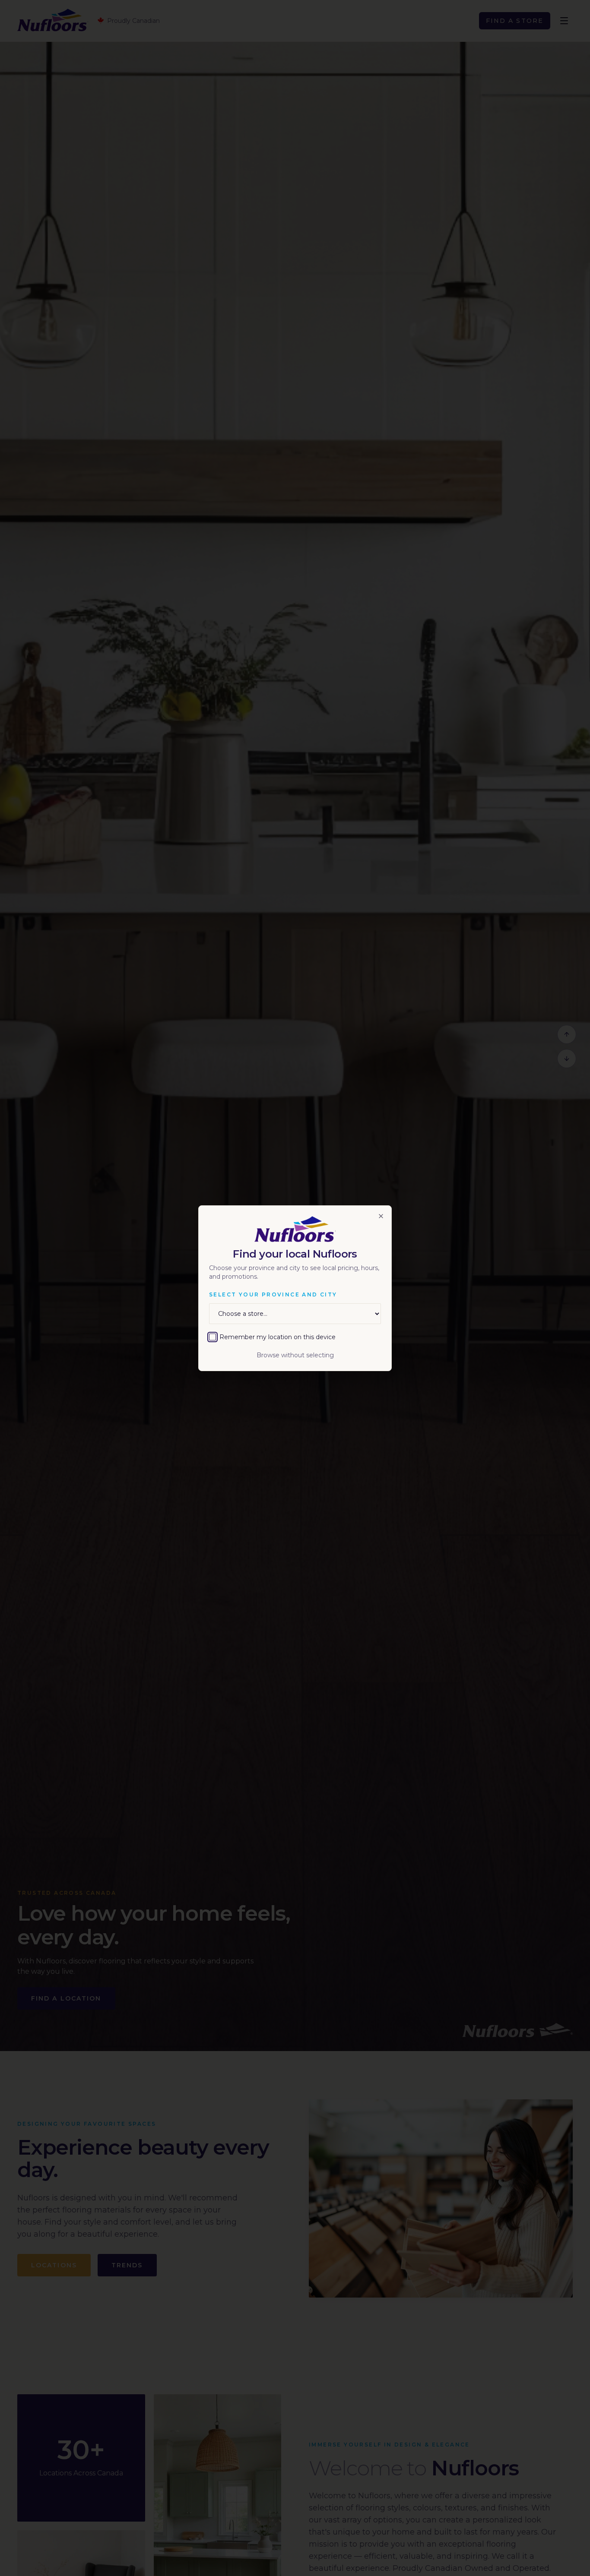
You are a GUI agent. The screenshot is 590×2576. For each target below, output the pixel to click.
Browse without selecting (295, 1355)
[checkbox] (213, 1337)
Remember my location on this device (278, 1337)
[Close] (381, 1216)
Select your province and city (273, 1294)
